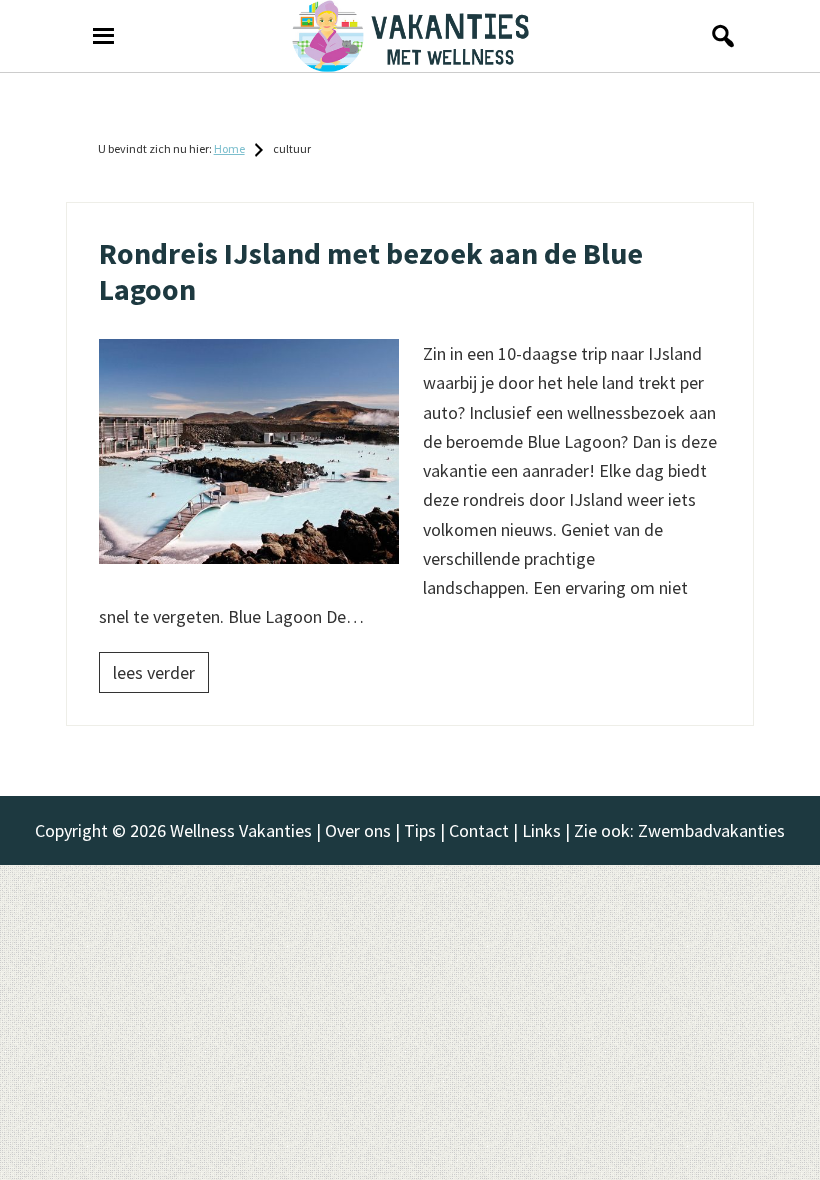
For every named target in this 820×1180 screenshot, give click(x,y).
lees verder (154, 672)
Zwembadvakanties (711, 830)
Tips (420, 830)
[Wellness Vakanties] (410, 36)
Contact (479, 830)
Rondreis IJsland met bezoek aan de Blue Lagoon (371, 271)
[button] (717, 36)
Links (541, 830)
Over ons (358, 830)
